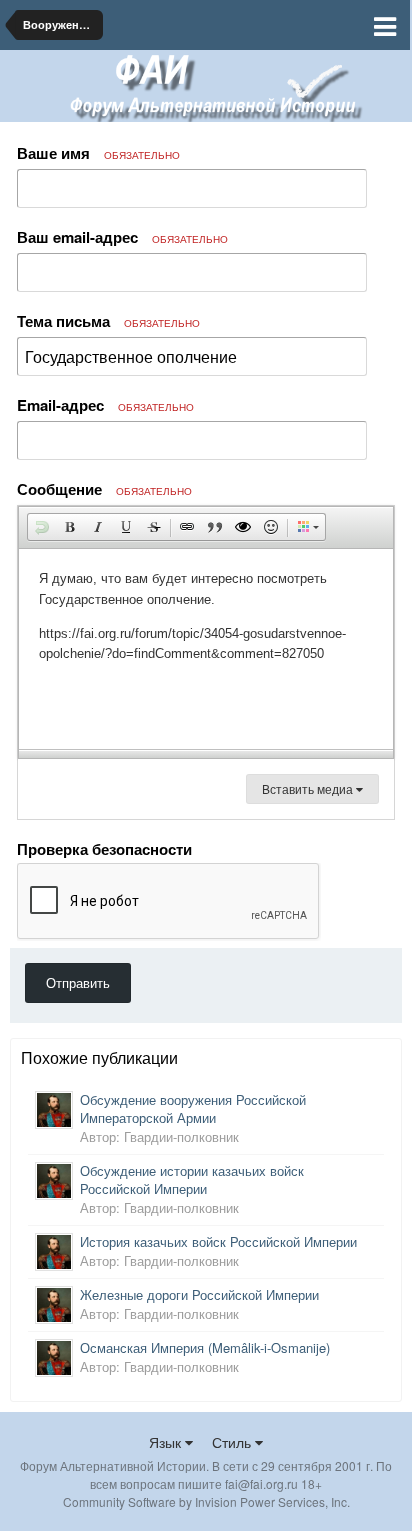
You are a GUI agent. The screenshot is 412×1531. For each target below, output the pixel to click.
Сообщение (104, 489)
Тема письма (108, 321)
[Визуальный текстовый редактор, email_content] (206, 649)
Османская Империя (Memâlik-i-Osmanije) (205, 1347)
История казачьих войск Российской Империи (218, 1241)
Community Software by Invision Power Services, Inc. (206, 1501)
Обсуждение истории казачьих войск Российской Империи (192, 1179)
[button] (42, 527)
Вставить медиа (309, 788)
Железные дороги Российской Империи (199, 1294)
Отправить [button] (78, 982)
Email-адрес (105, 405)
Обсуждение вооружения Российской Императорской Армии (193, 1108)
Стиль (233, 1442)
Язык (167, 1442)
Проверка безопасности (104, 848)
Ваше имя (98, 153)
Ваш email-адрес (122, 237)
